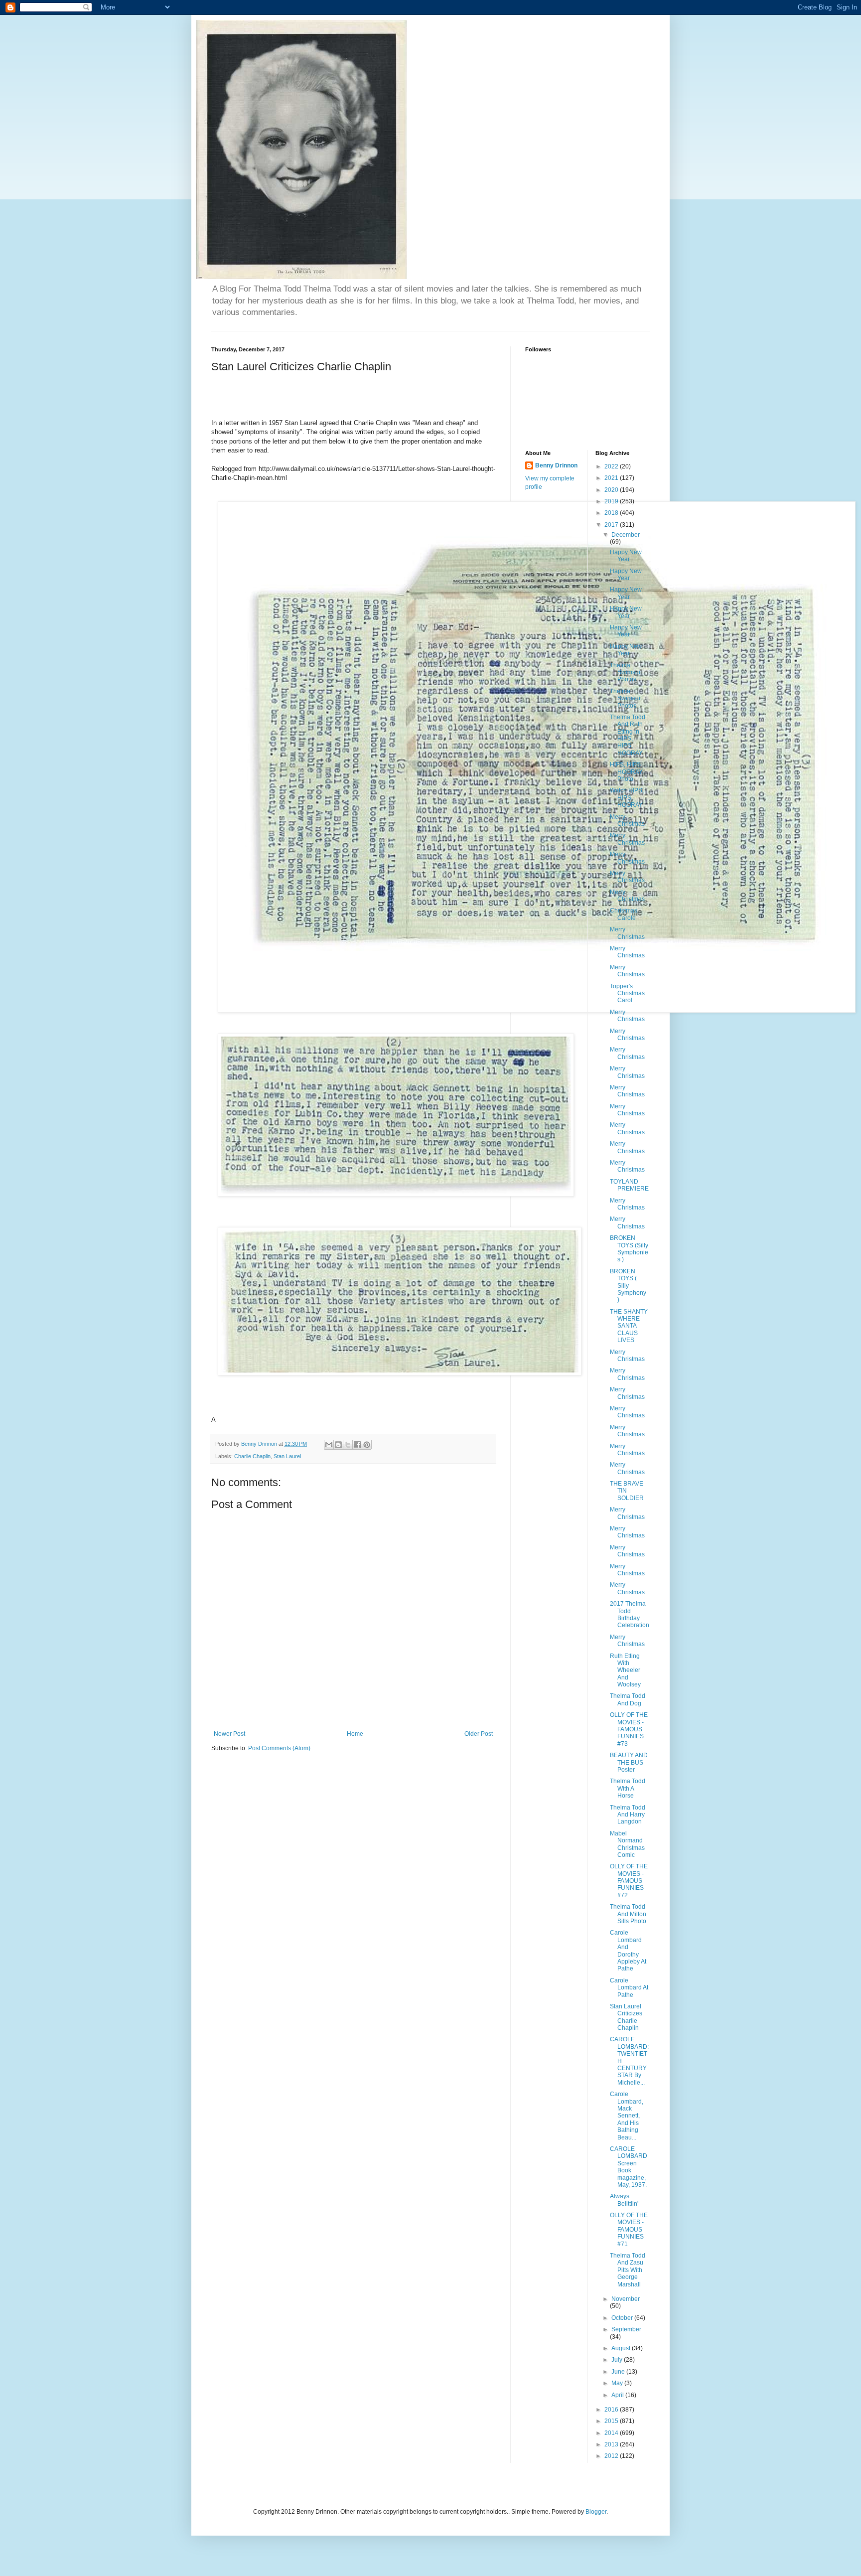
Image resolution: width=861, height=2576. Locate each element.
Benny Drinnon (556, 465)
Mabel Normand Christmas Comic (627, 1844)
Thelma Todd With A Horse (628, 1788)
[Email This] (329, 1445)
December (626, 535)
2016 (612, 2410)
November (626, 2299)
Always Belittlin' (624, 2200)
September (626, 2329)
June (619, 2372)
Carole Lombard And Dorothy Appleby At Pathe (628, 1951)
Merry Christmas (627, 820)
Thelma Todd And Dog (628, 1699)
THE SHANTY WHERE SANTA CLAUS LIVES (629, 1326)
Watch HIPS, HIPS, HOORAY (627, 798)
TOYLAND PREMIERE (629, 1185)
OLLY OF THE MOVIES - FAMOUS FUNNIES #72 (629, 1881)
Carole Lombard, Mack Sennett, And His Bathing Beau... (627, 2116)
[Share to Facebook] (357, 1445)
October (623, 2318)
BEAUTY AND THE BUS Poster (629, 1762)
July (618, 2360)
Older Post (479, 1734)
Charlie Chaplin (252, 1456)
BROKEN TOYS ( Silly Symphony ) (628, 1286)
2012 (612, 2456)
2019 (612, 501)
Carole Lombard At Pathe (629, 1988)
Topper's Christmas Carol (627, 993)
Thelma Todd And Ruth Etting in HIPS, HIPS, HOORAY (628, 735)
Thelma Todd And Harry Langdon (628, 1815)
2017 (612, 525)
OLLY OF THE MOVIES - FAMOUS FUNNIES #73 (629, 1729)
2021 (612, 478)
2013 (612, 2444)
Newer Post (229, 1734)
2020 (612, 490)
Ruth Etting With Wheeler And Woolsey (625, 1670)
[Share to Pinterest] (367, 1445)
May (618, 2383)
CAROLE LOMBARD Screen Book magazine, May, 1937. (629, 2167)
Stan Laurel (287, 1456)
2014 (612, 2433)
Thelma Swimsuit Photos (626, 673)
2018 (612, 513)
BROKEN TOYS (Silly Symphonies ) (629, 1249)
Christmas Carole (624, 914)
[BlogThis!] (338, 1445)
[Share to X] (348, 1445)
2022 (612, 466)
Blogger (596, 2512)
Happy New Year (626, 556)
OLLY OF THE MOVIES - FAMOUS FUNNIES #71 (629, 2230)
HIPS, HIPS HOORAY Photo (626, 772)
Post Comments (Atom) (279, 1748)
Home (355, 1734)
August (622, 2348)
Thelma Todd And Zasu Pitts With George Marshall (628, 2270)
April (618, 2395)
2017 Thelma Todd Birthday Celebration (630, 1614)
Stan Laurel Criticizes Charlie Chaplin (626, 2017)
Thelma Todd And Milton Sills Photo (628, 1914)
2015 (612, 2421)
